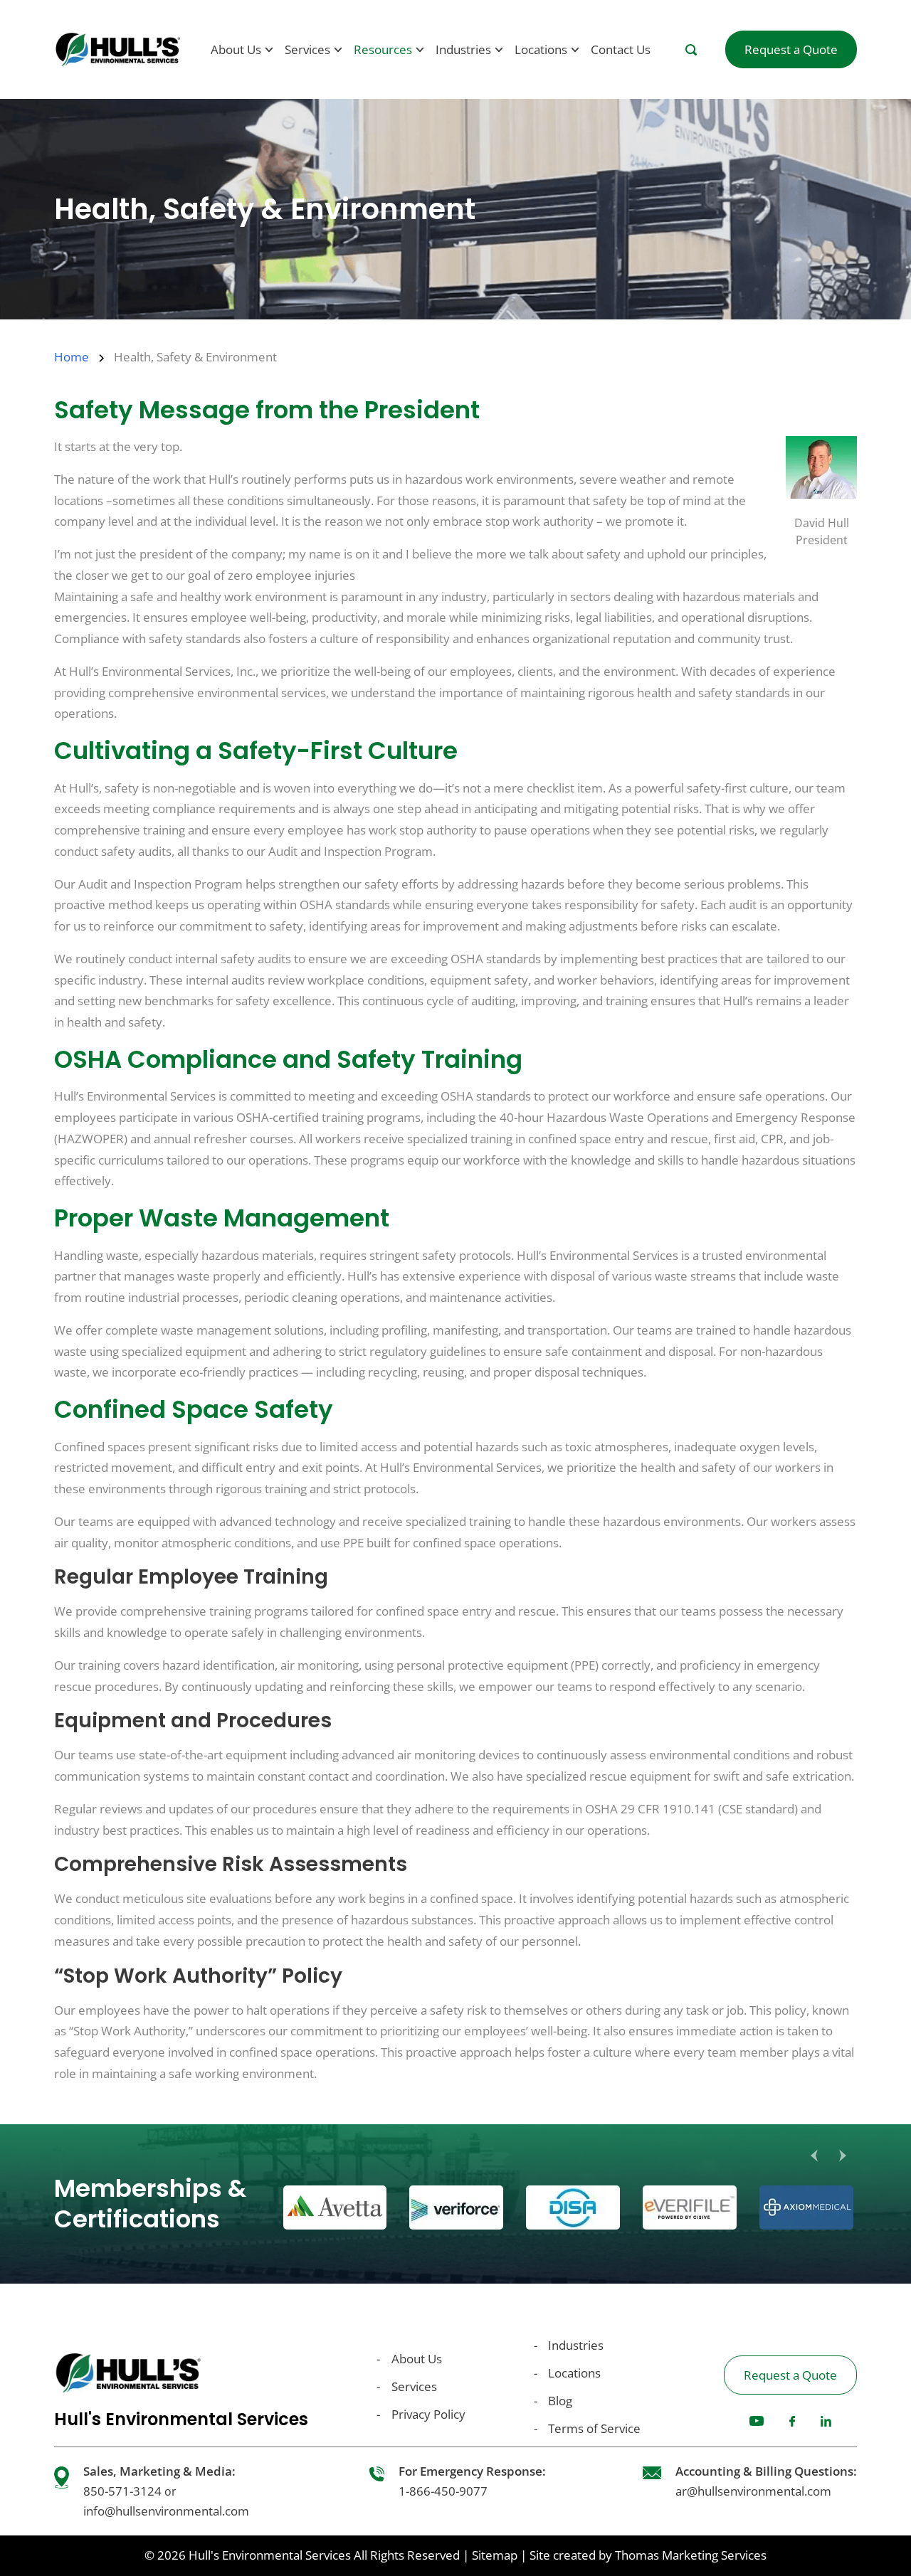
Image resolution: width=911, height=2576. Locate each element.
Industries (576, 2345)
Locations (574, 2373)
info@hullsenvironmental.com (166, 2511)
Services (414, 2386)
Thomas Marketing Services (691, 2555)
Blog (560, 2401)
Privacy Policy (428, 2414)
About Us (417, 2359)
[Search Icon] (691, 50)
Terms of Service (594, 2428)
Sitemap (495, 2555)
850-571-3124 (122, 2491)
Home (72, 357)
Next (843, 2156)
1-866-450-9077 (443, 2491)
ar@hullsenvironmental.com (753, 2491)
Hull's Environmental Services (270, 2555)
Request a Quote (790, 2375)
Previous (814, 2156)
